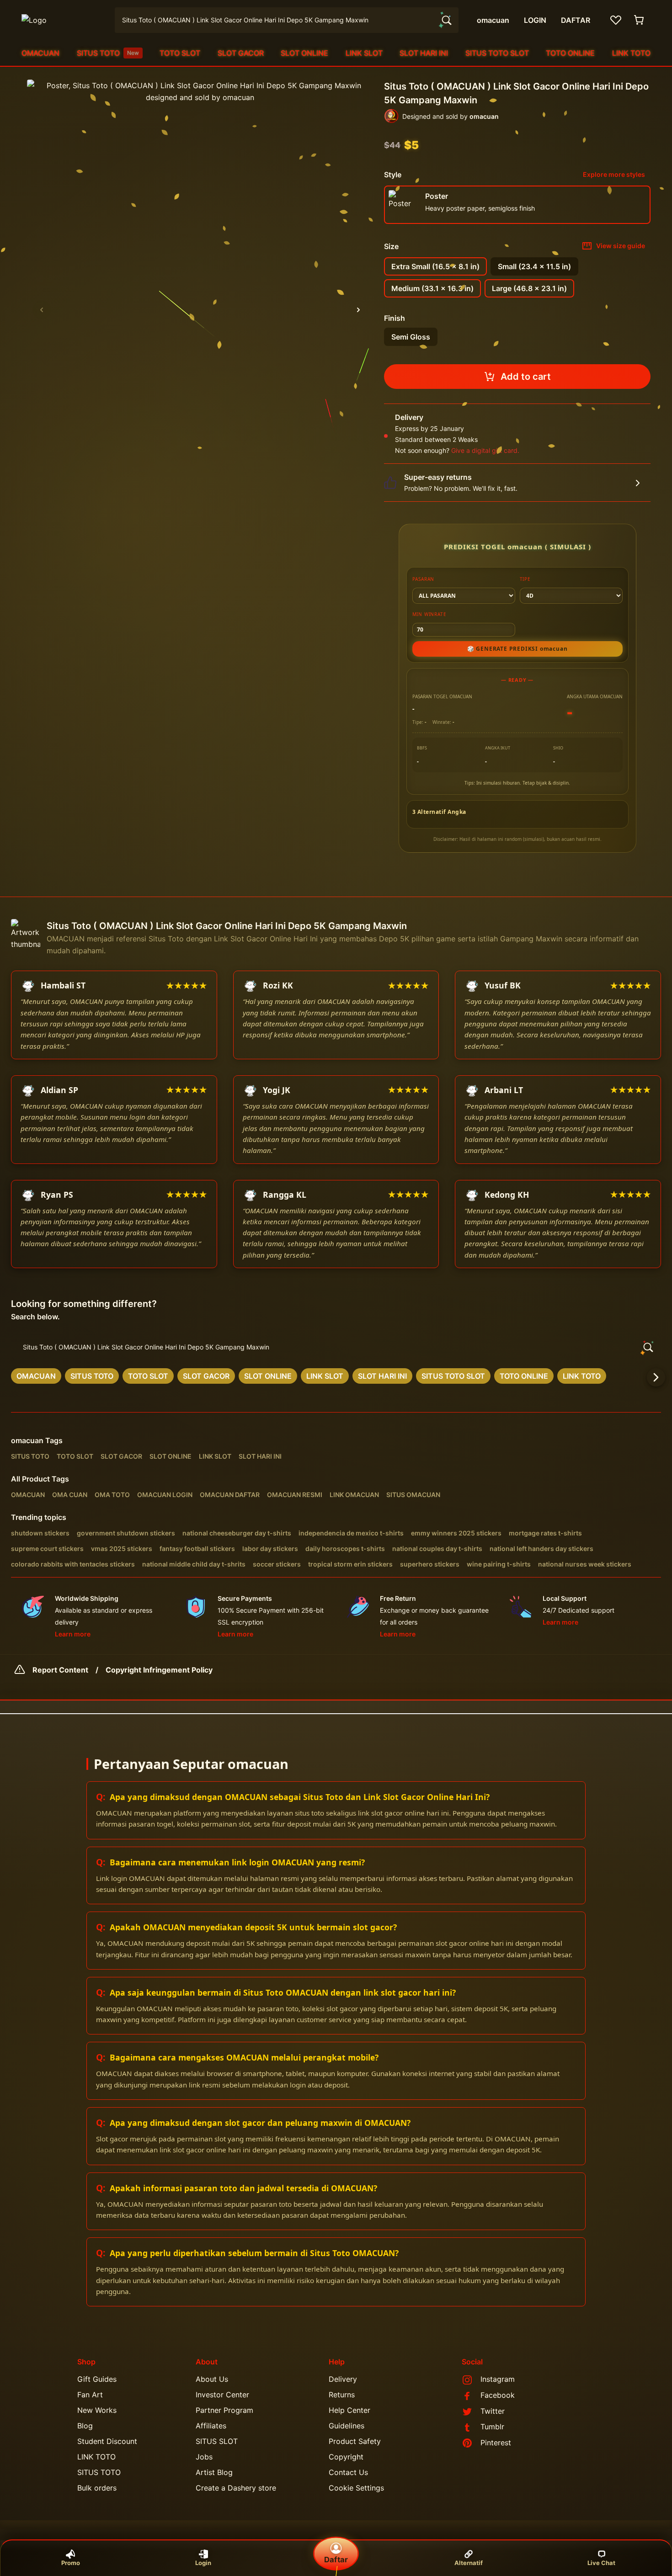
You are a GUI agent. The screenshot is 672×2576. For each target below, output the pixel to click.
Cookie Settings (356, 2488)
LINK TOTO (631, 53)
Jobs (204, 2457)
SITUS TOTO (108, 53)
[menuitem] (40, 53)
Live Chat (601, 2563)
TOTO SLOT (180, 53)
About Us (212, 2379)
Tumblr (492, 2427)
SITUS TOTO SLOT (497, 53)
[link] (36, 1376)
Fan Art (90, 2395)
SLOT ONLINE (304, 53)
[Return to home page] (63, 20)
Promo (71, 2563)
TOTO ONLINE (570, 53)
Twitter (493, 2411)
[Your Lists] (616, 20)
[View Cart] (640, 20)
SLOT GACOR (241, 53)
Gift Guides (97, 2379)
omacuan (27, 1440)
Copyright (346, 2457)
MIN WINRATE (429, 614)
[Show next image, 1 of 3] (358, 310)
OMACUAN (40, 53)
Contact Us (348, 2472)
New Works (97, 2410)
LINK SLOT (364, 53)
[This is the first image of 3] (42, 310)
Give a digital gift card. (485, 450)
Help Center (349, 2410)
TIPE (525, 579)
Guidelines (347, 2426)
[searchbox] (336, 1347)
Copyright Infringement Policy (159, 1670)
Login (203, 2563)
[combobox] (287, 20)
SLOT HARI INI (424, 53)
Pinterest (496, 2443)
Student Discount (107, 2441)
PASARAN (424, 579)
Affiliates (211, 2426)
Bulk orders (97, 2488)
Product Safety (355, 2441)
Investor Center (222, 2395)
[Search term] (446, 20)
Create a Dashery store (236, 2488)
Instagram (498, 2379)
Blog (85, 2426)
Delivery (343, 2379)
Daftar (336, 2560)
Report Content (60, 1670)
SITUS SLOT (217, 2441)
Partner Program (224, 2410)
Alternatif (469, 2563)
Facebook (498, 2395)
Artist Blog (214, 2472)
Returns (342, 2395)
